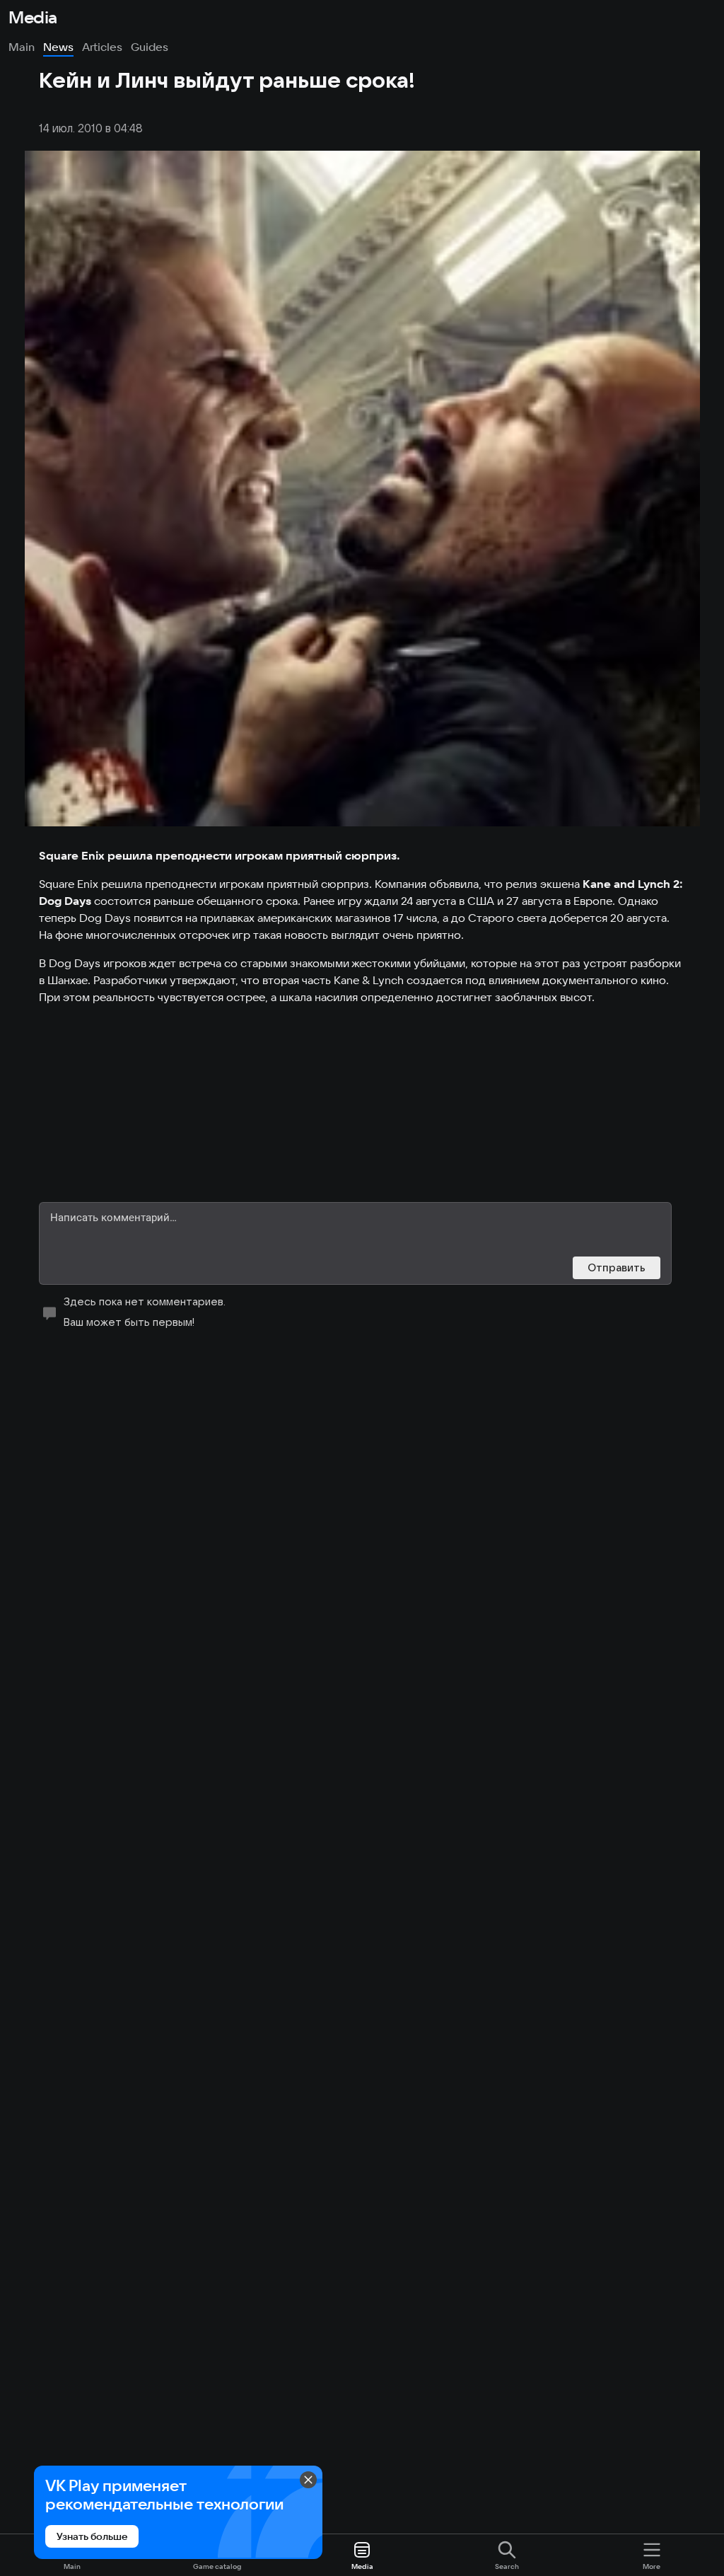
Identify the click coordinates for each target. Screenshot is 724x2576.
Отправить (617, 1267)
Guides (150, 47)
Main (22, 47)
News (58, 47)
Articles (102, 47)
